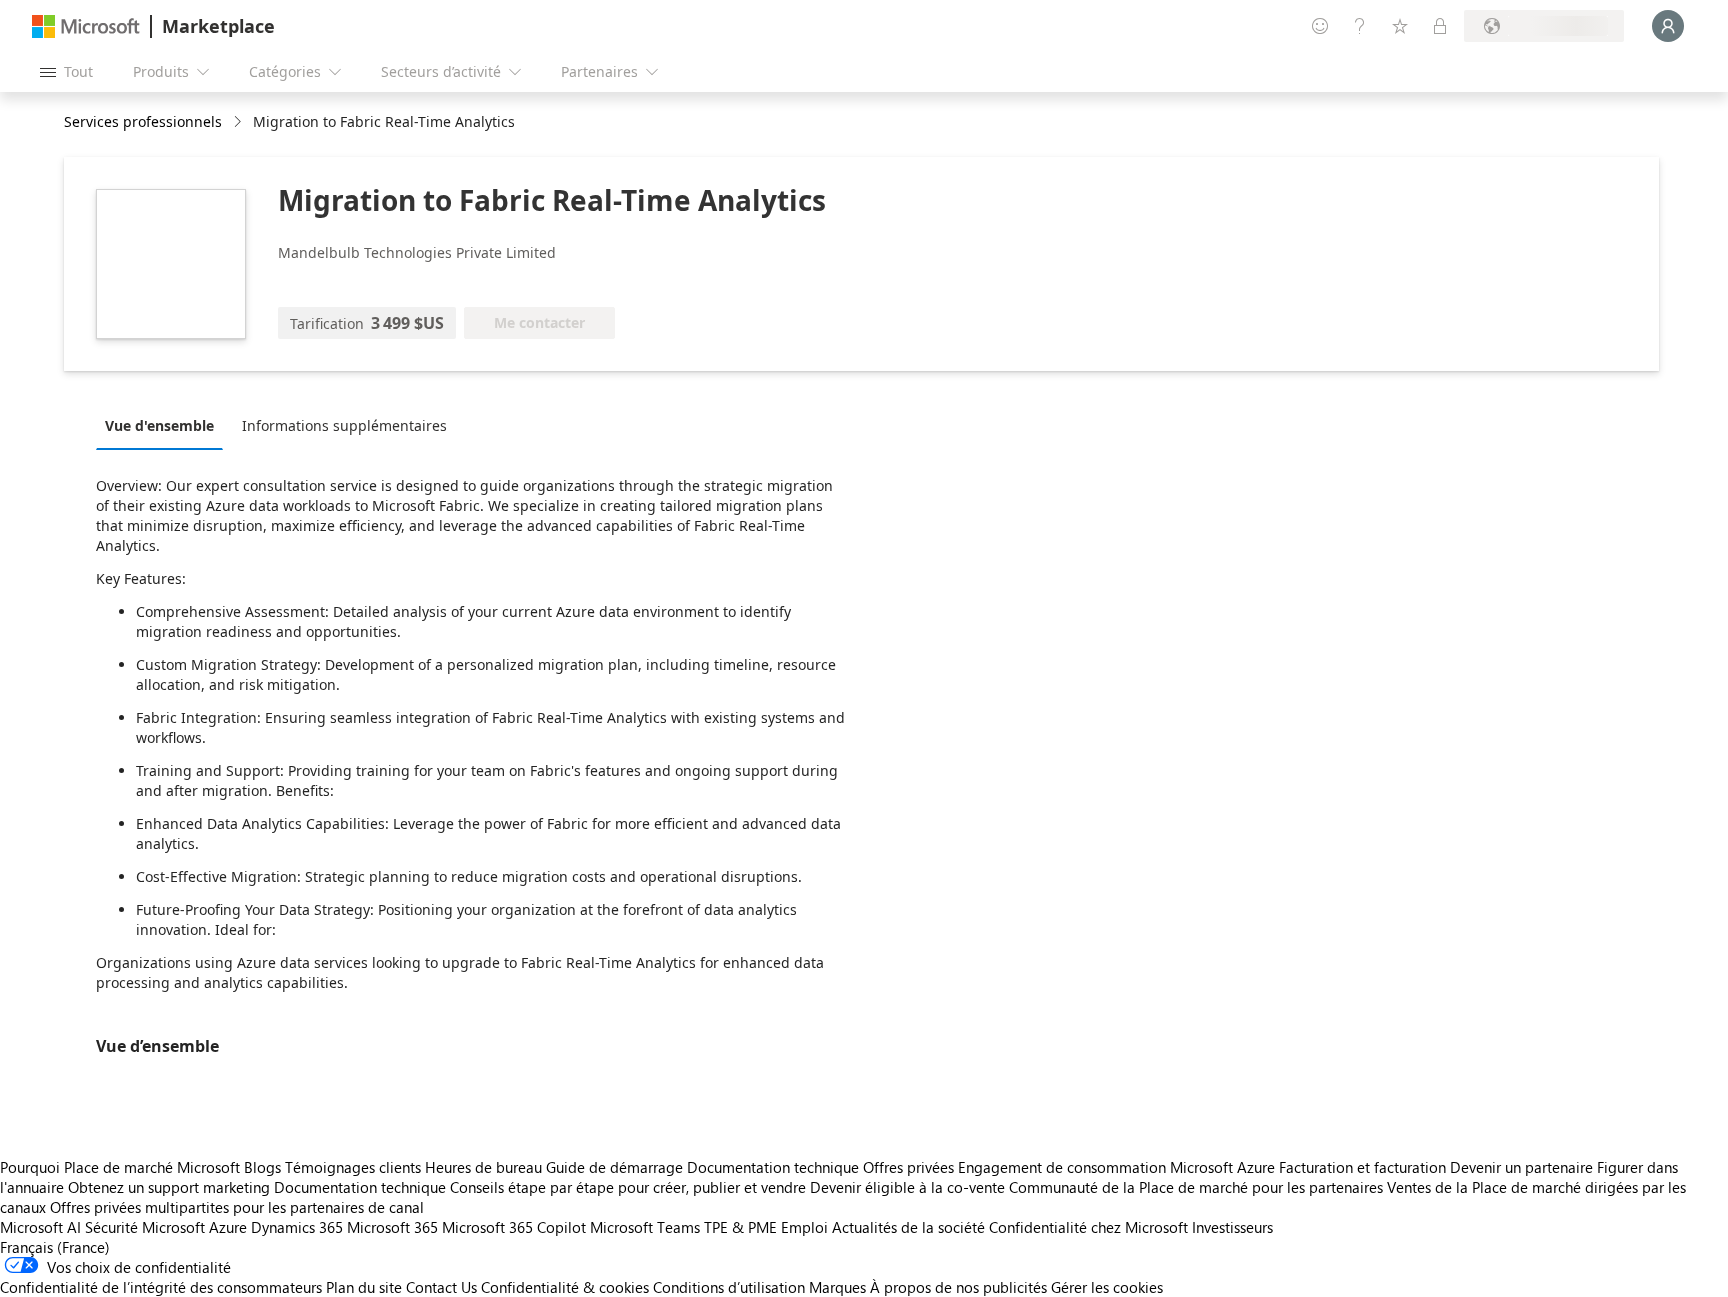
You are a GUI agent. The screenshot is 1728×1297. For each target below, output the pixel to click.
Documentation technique (773, 1167)
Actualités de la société (908, 1227)
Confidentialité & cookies (565, 1287)
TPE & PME (740, 1227)
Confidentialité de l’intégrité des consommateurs (161, 1287)
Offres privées (908, 1167)
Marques (837, 1287)
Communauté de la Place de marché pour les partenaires (1196, 1187)
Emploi (804, 1227)
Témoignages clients (353, 1167)
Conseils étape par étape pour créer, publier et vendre (628, 1187)
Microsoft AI (40, 1227)
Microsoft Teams (645, 1227)
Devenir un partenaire (1521, 1167)
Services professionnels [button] (143, 121)
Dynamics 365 (297, 1227)
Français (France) (55, 1247)
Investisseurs (1232, 1227)
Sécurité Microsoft (145, 1227)
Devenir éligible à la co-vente (907, 1187)
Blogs (262, 1167)
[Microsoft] (86, 26)
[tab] (164, 425)
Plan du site (364, 1287)
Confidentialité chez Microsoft (1088, 1227)
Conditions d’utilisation (729, 1287)
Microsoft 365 (392, 1227)
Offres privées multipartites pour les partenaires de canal (237, 1207)
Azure (228, 1227)
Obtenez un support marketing (169, 1187)
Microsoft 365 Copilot (514, 1227)
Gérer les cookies (1107, 1287)
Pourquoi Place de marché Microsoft (120, 1167)
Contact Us (441, 1287)
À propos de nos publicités (958, 1287)
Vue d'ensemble (159, 425)
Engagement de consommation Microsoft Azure (1118, 1167)
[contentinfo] (239, 122)
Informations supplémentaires (344, 425)
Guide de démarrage (614, 1167)
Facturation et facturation (1362, 1167)
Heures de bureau (483, 1167)
